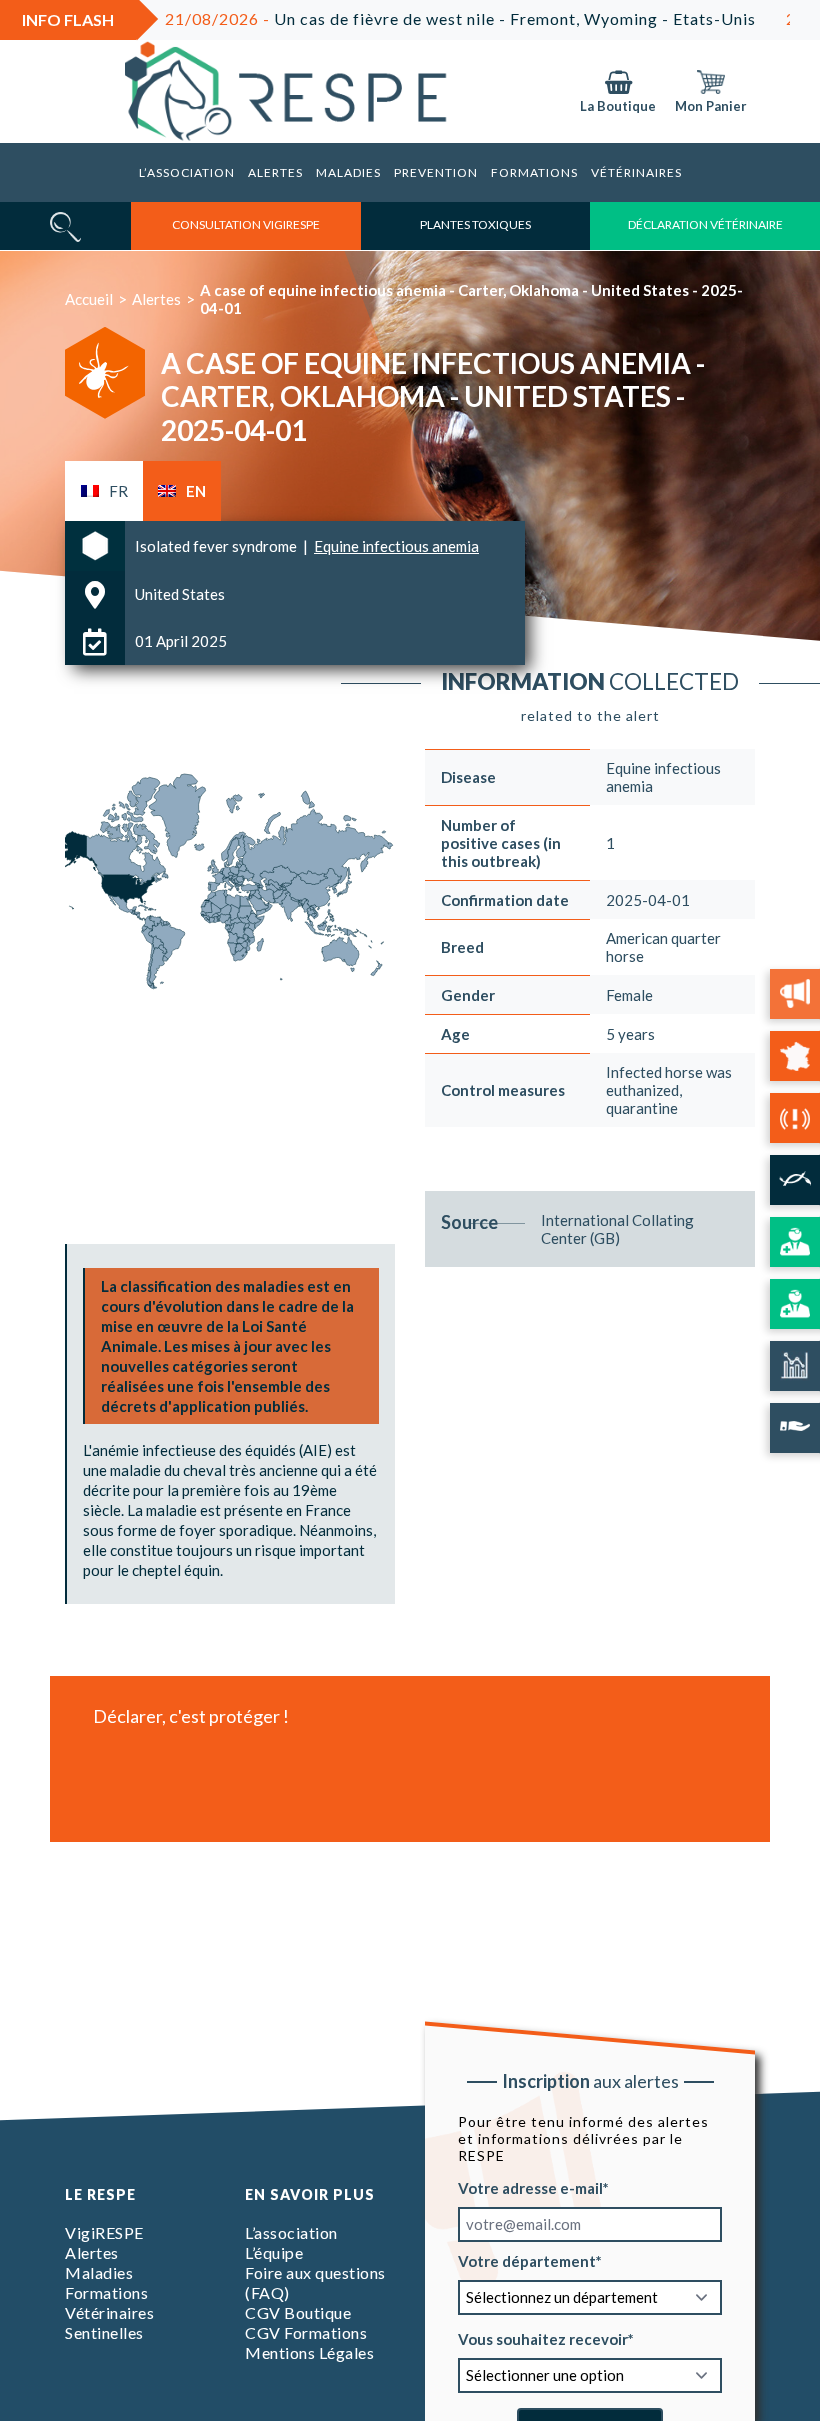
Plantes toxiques (475, 224)
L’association (187, 172)
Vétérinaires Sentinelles (109, 2322)
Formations (534, 172)
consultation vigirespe (246, 224)
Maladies (348, 172)
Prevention (436, 172)
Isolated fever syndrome (217, 546)
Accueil (89, 299)
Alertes (275, 172)
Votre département (527, 2260)
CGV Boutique (298, 2312)
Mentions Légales (309, 2352)
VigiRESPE (104, 2232)
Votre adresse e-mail (530, 2187)
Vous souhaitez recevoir (543, 2338)
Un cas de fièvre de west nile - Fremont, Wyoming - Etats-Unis (407, 18)
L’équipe (274, 2252)
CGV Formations (306, 2332)
